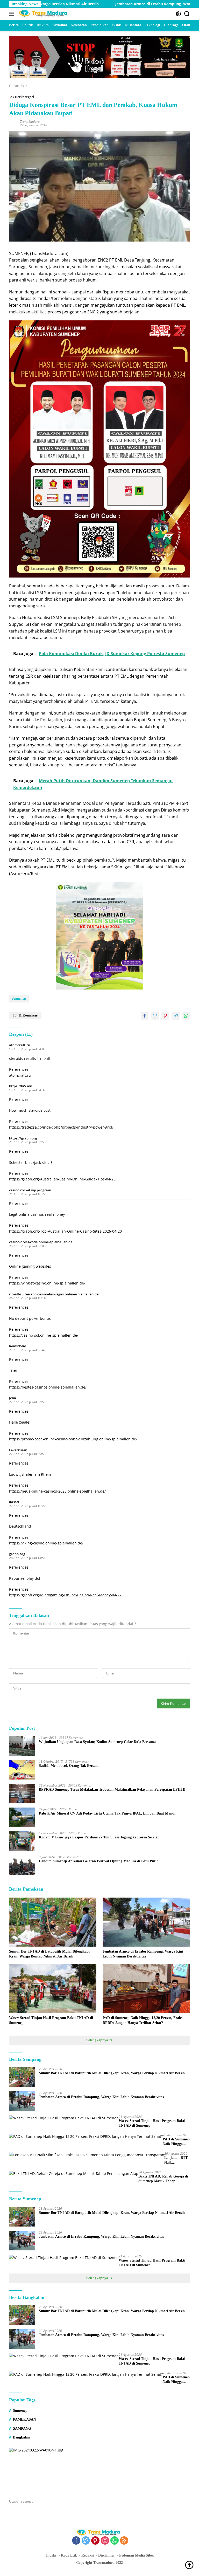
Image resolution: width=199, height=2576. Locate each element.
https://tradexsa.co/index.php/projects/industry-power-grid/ (61, 1127)
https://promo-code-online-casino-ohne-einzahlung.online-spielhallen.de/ (73, 1439)
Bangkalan (21, 2437)
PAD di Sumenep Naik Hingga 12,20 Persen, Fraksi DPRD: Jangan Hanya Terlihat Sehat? (143, 2020)
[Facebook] (76, 2541)
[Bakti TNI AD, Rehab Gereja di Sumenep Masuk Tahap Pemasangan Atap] (74, 2173)
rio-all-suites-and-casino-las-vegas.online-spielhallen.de (54, 1294)
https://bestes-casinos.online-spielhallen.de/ (48, 1387)
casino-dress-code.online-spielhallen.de (41, 1242)
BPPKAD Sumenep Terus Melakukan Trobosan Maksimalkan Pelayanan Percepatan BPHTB (112, 1790)
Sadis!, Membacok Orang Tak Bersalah (70, 1766)
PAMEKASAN (24, 2419)
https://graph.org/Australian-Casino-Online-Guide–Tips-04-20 (62, 1179)
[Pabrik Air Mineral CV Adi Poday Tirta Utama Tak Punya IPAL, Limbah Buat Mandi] (22, 1817)
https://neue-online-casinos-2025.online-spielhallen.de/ (57, 1491)
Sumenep (19, 998)
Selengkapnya (98, 2040)
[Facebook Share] (145, 1016)
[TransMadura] (44, 14)
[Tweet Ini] (155, 1016)
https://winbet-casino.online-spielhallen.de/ (47, 1283)
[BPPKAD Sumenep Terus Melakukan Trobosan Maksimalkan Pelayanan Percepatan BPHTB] (22, 1794)
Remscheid (18, 1346)
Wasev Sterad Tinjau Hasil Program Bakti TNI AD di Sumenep (51, 2020)
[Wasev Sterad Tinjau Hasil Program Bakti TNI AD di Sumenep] (53, 1989)
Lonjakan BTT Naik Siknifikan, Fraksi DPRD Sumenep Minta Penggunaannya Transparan (177, 2160)
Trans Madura (30, 122)
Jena (13, 1398)
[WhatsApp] (115, 2541)
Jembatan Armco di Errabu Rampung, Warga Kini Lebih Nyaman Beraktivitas (128, 4)
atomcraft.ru (20, 1045)
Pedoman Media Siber (137, 2555)
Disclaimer (106, 2555)
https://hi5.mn (21, 1086)
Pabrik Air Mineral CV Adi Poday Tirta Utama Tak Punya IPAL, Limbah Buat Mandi (107, 1813)
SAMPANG (22, 2429)
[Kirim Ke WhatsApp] (186, 1016)
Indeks (51, 2555)
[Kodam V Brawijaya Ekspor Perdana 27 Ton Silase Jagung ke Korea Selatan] (22, 1841)
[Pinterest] (95, 2541)
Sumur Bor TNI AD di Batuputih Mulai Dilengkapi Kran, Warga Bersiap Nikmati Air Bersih (49, 1954)
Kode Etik (69, 2555)
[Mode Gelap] (178, 14)
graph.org (17, 1554)
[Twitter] (86, 2541)
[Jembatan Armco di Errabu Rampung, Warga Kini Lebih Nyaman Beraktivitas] (146, 1922)
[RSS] (124, 2541)
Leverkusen (18, 1450)
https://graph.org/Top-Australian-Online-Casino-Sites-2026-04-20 (65, 1231)
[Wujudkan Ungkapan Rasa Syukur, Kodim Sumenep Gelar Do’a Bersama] (22, 1746)
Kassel (14, 1502)
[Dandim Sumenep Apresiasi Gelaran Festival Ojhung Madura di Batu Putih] (22, 1865)
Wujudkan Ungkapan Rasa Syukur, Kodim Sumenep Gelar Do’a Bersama (97, 1742)
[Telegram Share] (176, 1016)
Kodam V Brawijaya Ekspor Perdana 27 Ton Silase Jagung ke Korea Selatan (99, 1837)
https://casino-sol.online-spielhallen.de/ (44, 1335)
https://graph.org (23, 1138)
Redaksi (88, 2555)
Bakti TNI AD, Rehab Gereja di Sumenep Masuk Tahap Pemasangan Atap (163, 2179)
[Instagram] (105, 2541)
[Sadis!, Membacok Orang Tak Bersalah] (22, 1770)
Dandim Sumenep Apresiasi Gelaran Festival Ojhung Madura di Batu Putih (99, 1861)
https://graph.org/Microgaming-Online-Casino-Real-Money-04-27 (65, 1595)
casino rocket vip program (30, 1190)
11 (28, 1015)
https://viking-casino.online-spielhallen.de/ (46, 1543)
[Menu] (13, 14)
